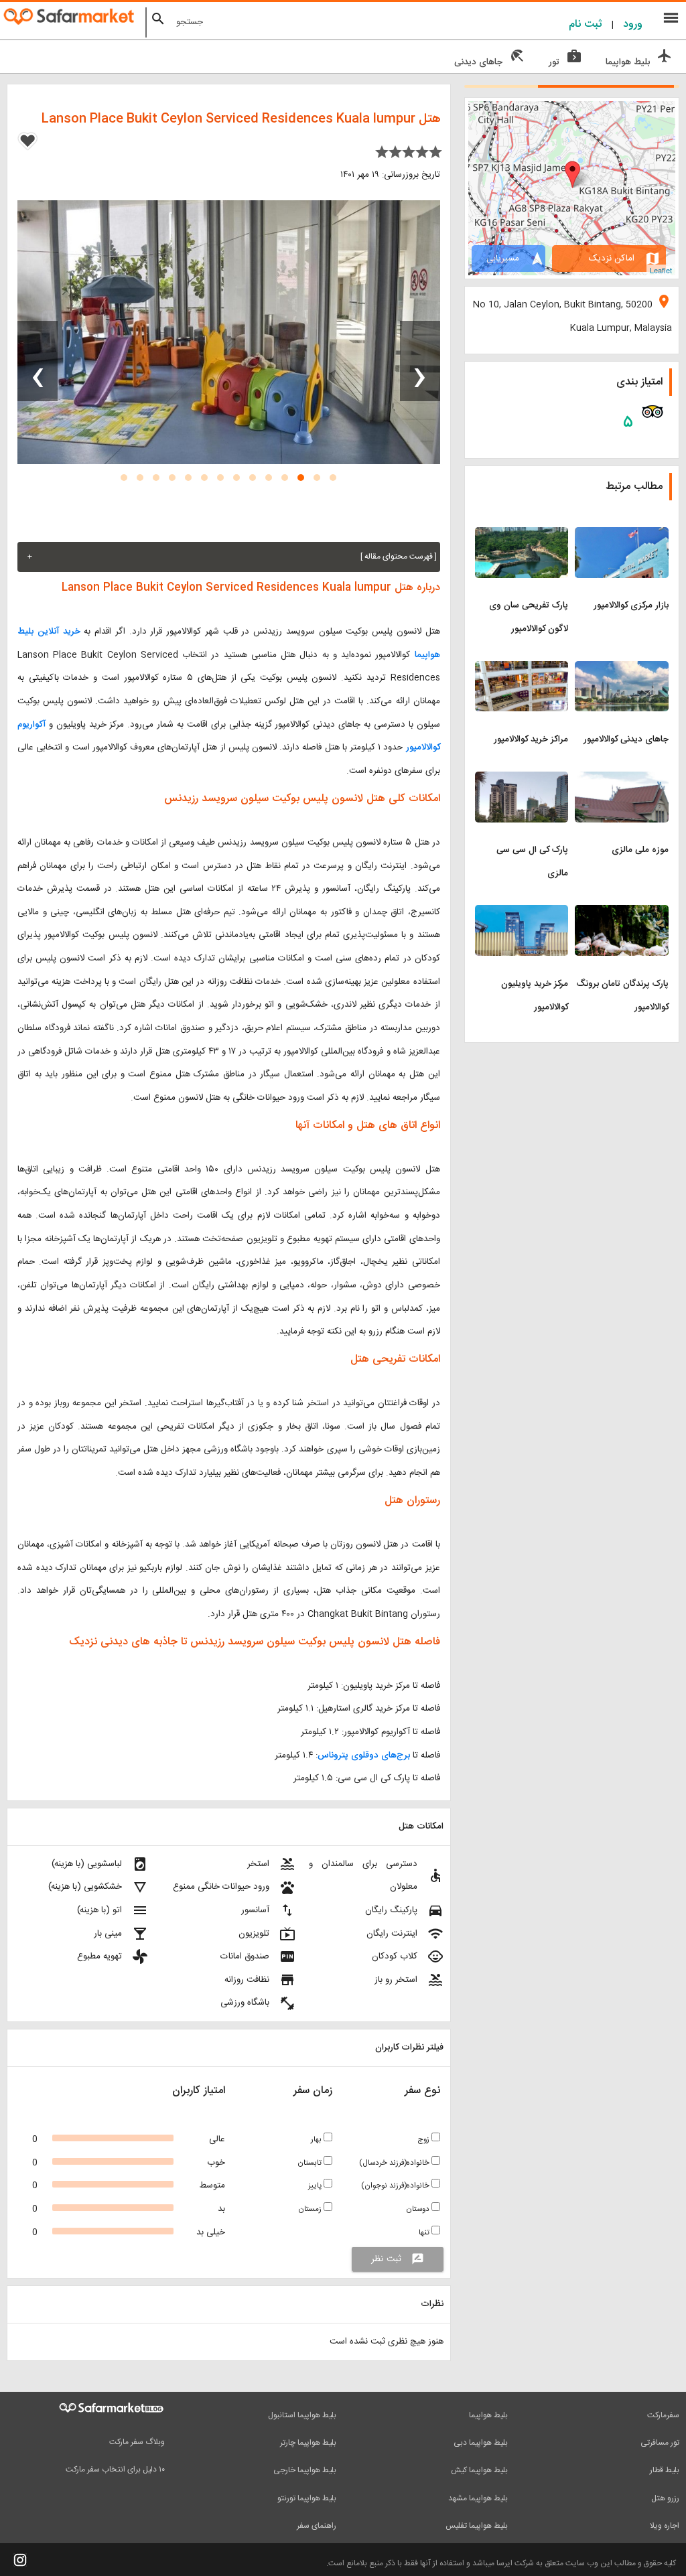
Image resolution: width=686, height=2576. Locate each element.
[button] (333, 478)
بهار (317, 2140)
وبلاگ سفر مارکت (137, 2442)
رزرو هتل (665, 2498)
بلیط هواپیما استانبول (302, 2415)
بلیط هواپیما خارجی (305, 2470)
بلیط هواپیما (488, 2415)
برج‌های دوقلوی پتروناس (364, 1756)
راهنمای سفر (317, 2526)
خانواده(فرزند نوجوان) (396, 2186)
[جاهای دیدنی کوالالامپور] (622, 669)
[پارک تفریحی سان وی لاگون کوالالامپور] (522, 535)
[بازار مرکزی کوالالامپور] (622, 535)
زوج (424, 2140)
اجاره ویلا (665, 2526)
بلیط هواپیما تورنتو (307, 2498)
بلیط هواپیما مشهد (478, 2498)
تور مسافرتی (660, 2443)
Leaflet (661, 270)
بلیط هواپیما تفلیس (477, 2526)
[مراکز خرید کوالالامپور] (522, 669)
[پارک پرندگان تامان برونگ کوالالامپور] (622, 913)
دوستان (419, 2209)
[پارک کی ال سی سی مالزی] (522, 780)
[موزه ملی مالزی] (622, 780)
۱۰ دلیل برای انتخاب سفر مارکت (115, 2470)
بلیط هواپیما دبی (481, 2443)
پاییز (316, 2186)
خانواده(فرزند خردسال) (395, 2163)
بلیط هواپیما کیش (479, 2470)
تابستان (311, 2163)
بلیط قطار (665, 2470)
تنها (425, 2233)
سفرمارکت (663, 2415)
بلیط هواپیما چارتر (308, 2443)
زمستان (311, 2209)
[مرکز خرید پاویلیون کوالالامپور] (522, 913)
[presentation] (420, 361)
